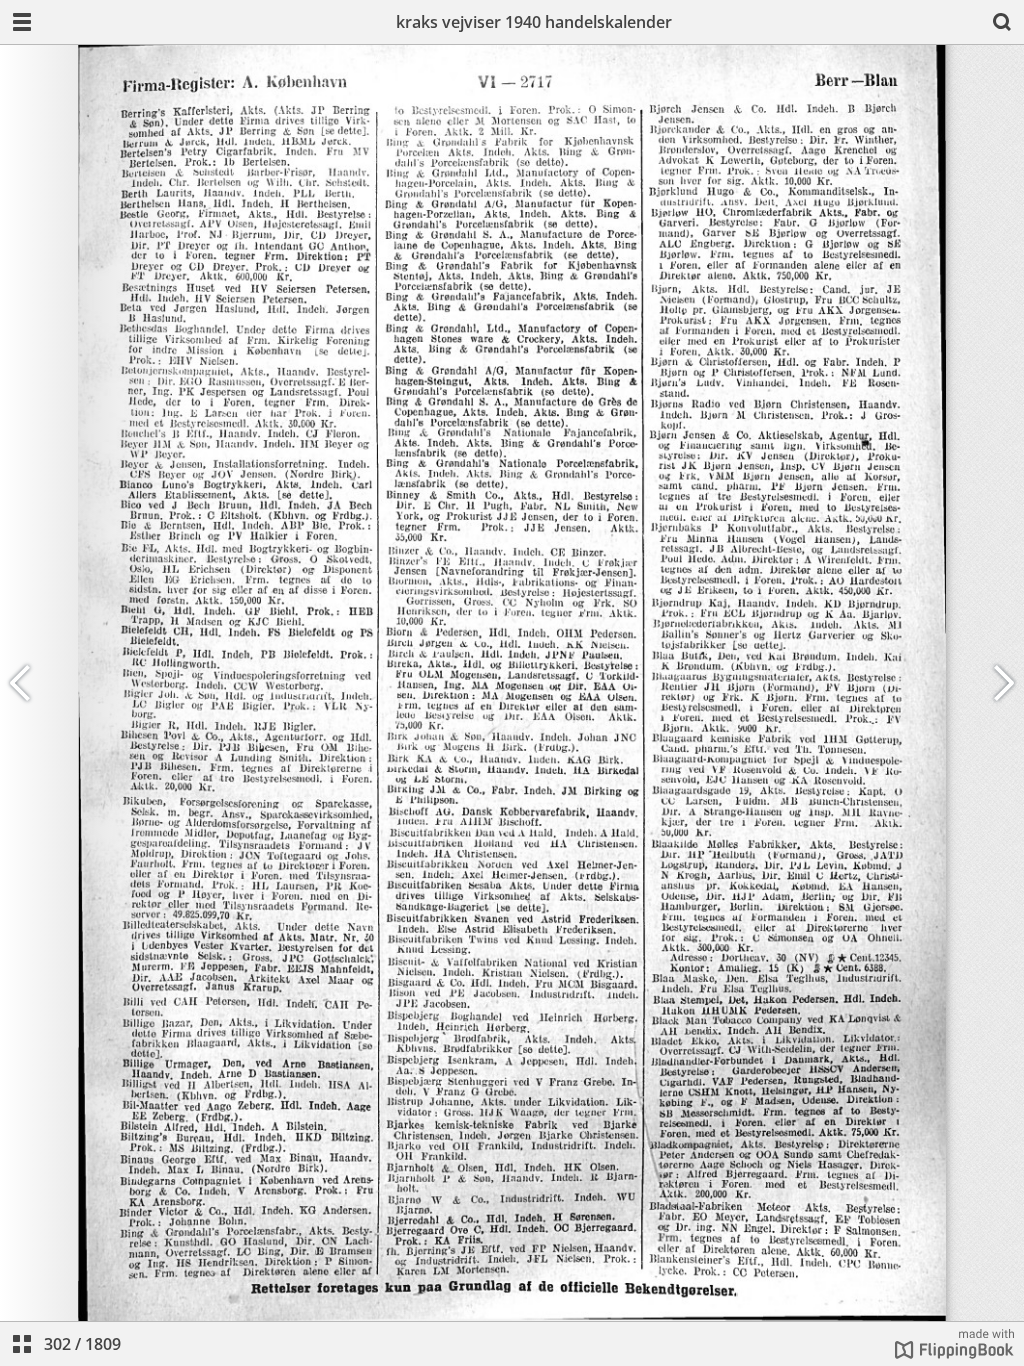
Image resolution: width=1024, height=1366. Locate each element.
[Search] (1002, 22)
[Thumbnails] (22, 1344)
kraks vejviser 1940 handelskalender (534, 22)
